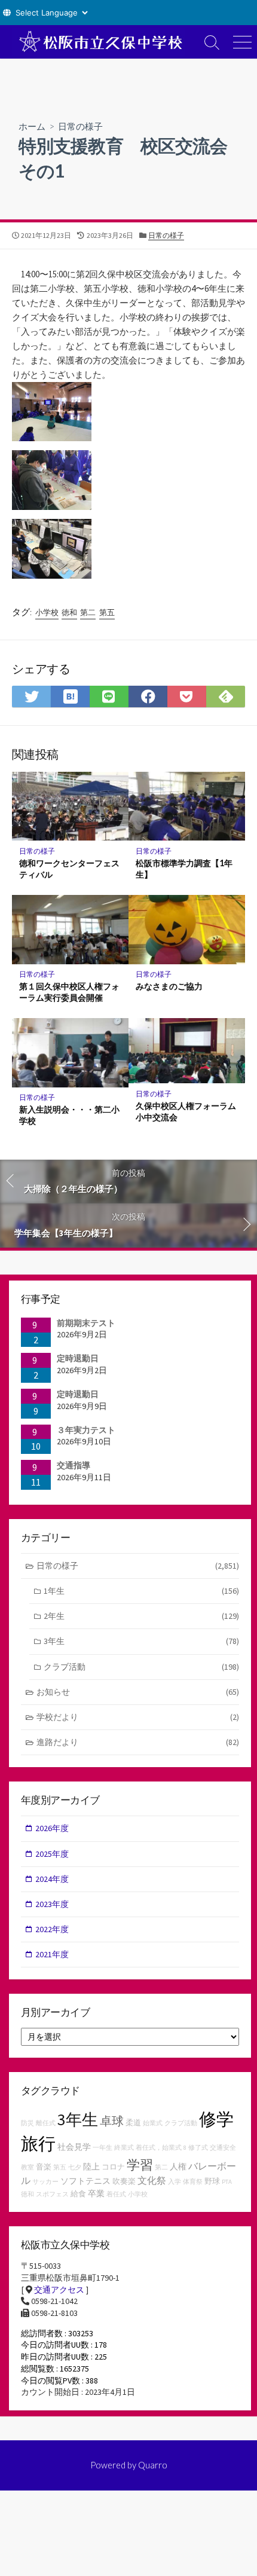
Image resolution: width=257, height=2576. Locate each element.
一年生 (103, 2148)
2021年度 (52, 1954)
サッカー (45, 2182)
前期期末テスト (86, 1323)
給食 (78, 2194)
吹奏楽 (124, 2181)
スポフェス (52, 2194)
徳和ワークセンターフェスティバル (69, 869)
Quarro (153, 2465)
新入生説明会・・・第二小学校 (69, 1115)
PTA (227, 2182)
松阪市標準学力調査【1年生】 (184, 869)
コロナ (113, 2167)
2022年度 (52, 1929)
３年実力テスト (86, 1430)
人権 (178, 2166)
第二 (88, 612)
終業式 (124, 2148)
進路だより (138, 1742)
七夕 (75, 2167)
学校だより (138, 1717)
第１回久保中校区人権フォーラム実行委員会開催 (69, 992)
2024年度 (52, 1879)
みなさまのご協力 (169, 986)
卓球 (112, 2121)
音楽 (44, 2167)
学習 (140, 2165)
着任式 (116, 2194)
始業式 (153, 2123)
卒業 (96, 2193)
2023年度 (52, 1904)
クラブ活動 (141, 1667)
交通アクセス (59, 2290)
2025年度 (52, 1854)
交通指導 (74, 1465)
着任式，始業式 (159, 2148)
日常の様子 (80, 126)
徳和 (69, 612)
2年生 (141, 1616)
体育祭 (193, 2182)
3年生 (141, 1641)
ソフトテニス (85, 2181)
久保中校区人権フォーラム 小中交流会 (187, 1111)
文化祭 (152, 2180)
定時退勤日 (78, 1358)
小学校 (47, 612)
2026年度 (52, 1828)
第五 (107, 612)
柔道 (133, 2123)
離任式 (46, 2123)
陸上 (91, 2166)
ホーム (32, 126)
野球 (212, 2181)
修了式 (198, 2148)
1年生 (141, 1591)
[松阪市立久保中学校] (99, 42)
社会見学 (74, 2147)
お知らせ (138, 1692)
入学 (175, 2182)
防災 (27, 2123)
